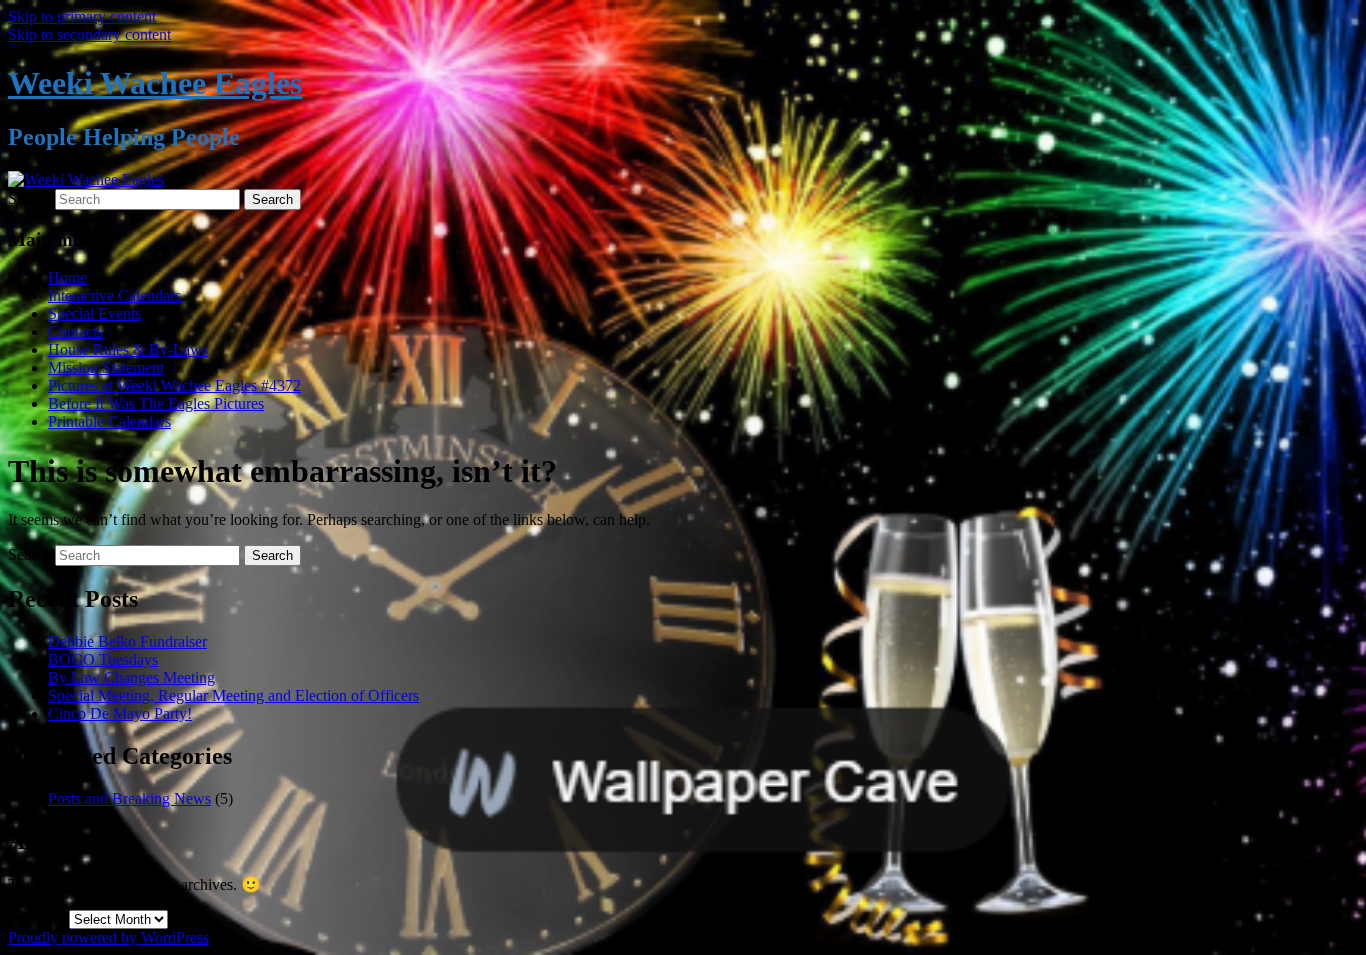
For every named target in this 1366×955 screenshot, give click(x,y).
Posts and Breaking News (129, 798)
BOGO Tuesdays (103, 659)
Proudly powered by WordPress (108, 937)
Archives (36, 918)
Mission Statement (106, 367)
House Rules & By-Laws (128, 349)
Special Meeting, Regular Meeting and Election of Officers (233, 695)
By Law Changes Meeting (131, 677)
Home (67, 277)
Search (29, 198)
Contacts (75, 331)
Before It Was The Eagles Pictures (156, 403)
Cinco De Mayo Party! (120, 713)
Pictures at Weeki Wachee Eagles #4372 (174, 385)
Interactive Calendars (114, 295)
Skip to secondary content (89, 34)
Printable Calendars (109, 421)
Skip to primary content (82, 16)
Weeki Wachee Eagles (155, 83)
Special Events (94, 313)
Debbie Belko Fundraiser (127, 641)
